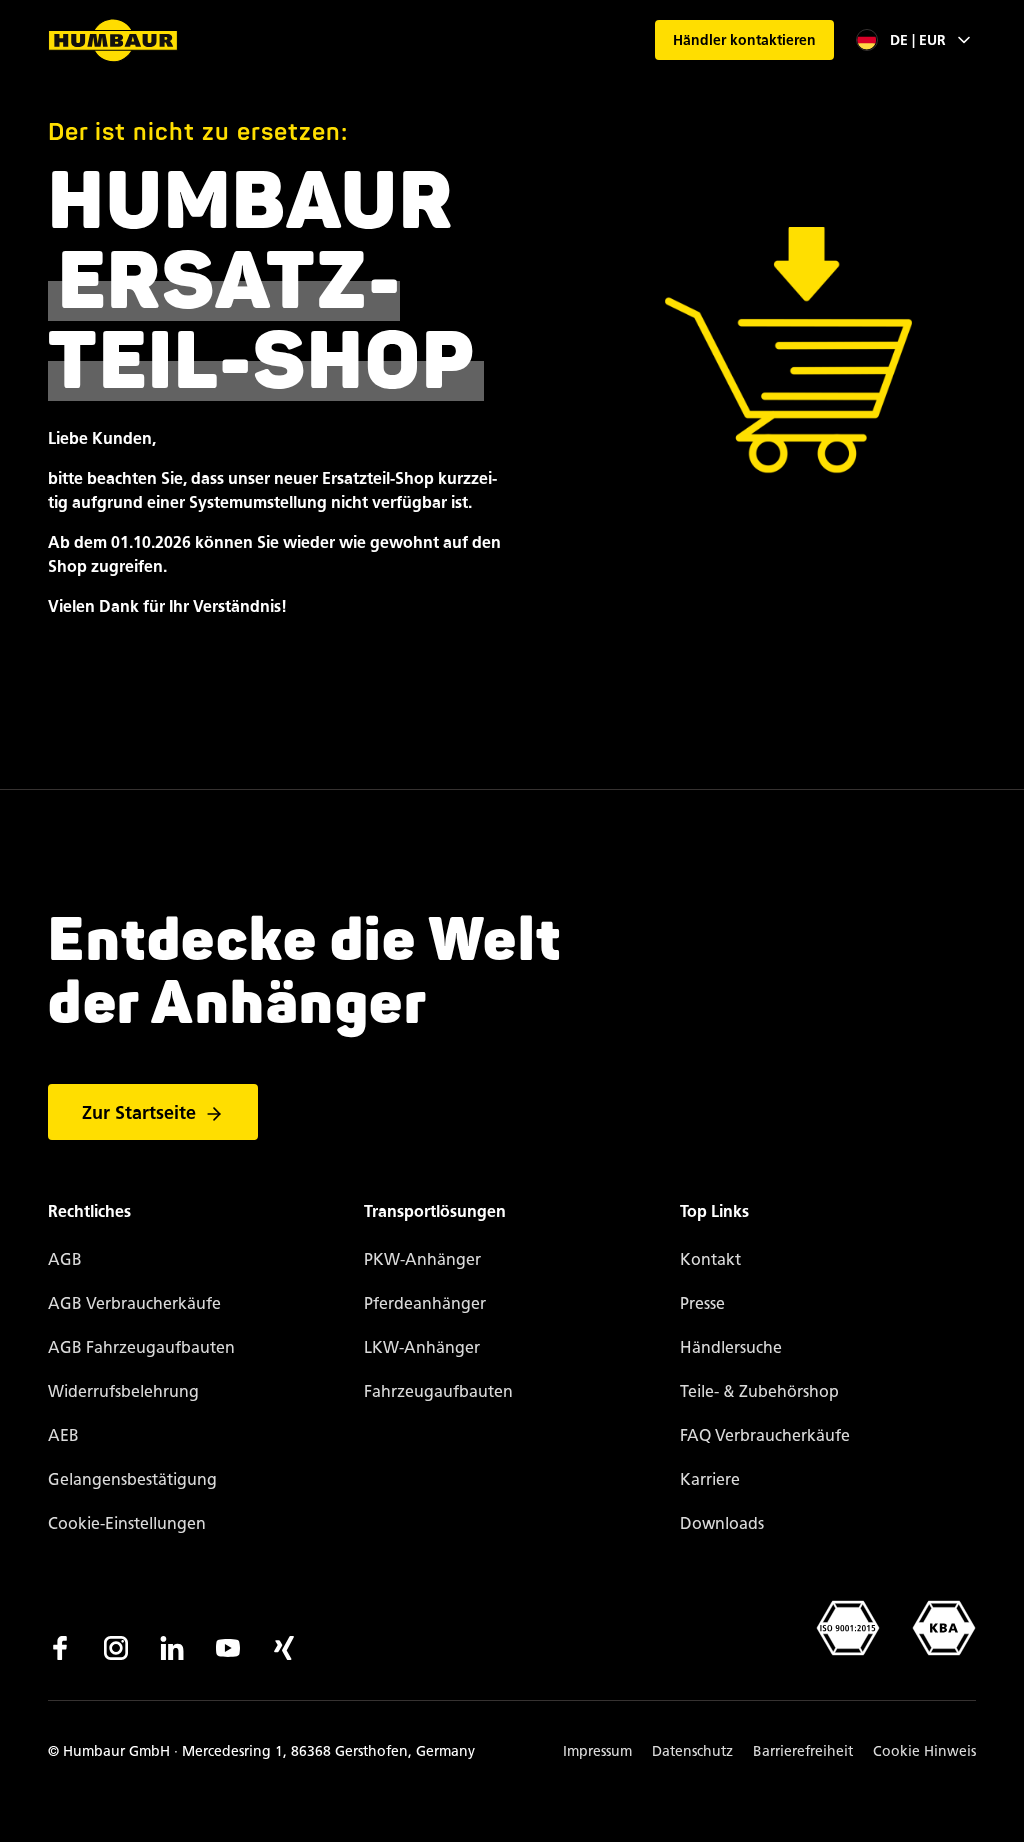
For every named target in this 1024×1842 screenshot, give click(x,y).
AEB (63, 1435)
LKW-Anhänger (422, 1347)
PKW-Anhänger (422, 1259)
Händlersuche (731, 1347)
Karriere (710, 1479)
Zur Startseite (139, 1113)
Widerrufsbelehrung (123, 1391)
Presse (702, 1303)
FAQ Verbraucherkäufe (765, 1435)
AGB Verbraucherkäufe (134, 1303)
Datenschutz (692, 1751)
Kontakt (710, 1259)
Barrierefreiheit (803, 1751)
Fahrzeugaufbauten (438, 1391)
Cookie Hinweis (924, 1751)
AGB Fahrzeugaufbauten (141, 1347)
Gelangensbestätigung (132, 1479)
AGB (65, 1259)
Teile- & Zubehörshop (759, 1391)
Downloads (722, 1523)
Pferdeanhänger (425, 1303)
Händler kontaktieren (744, 40)
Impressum (597, 1751)
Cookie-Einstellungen (127, 1523)
